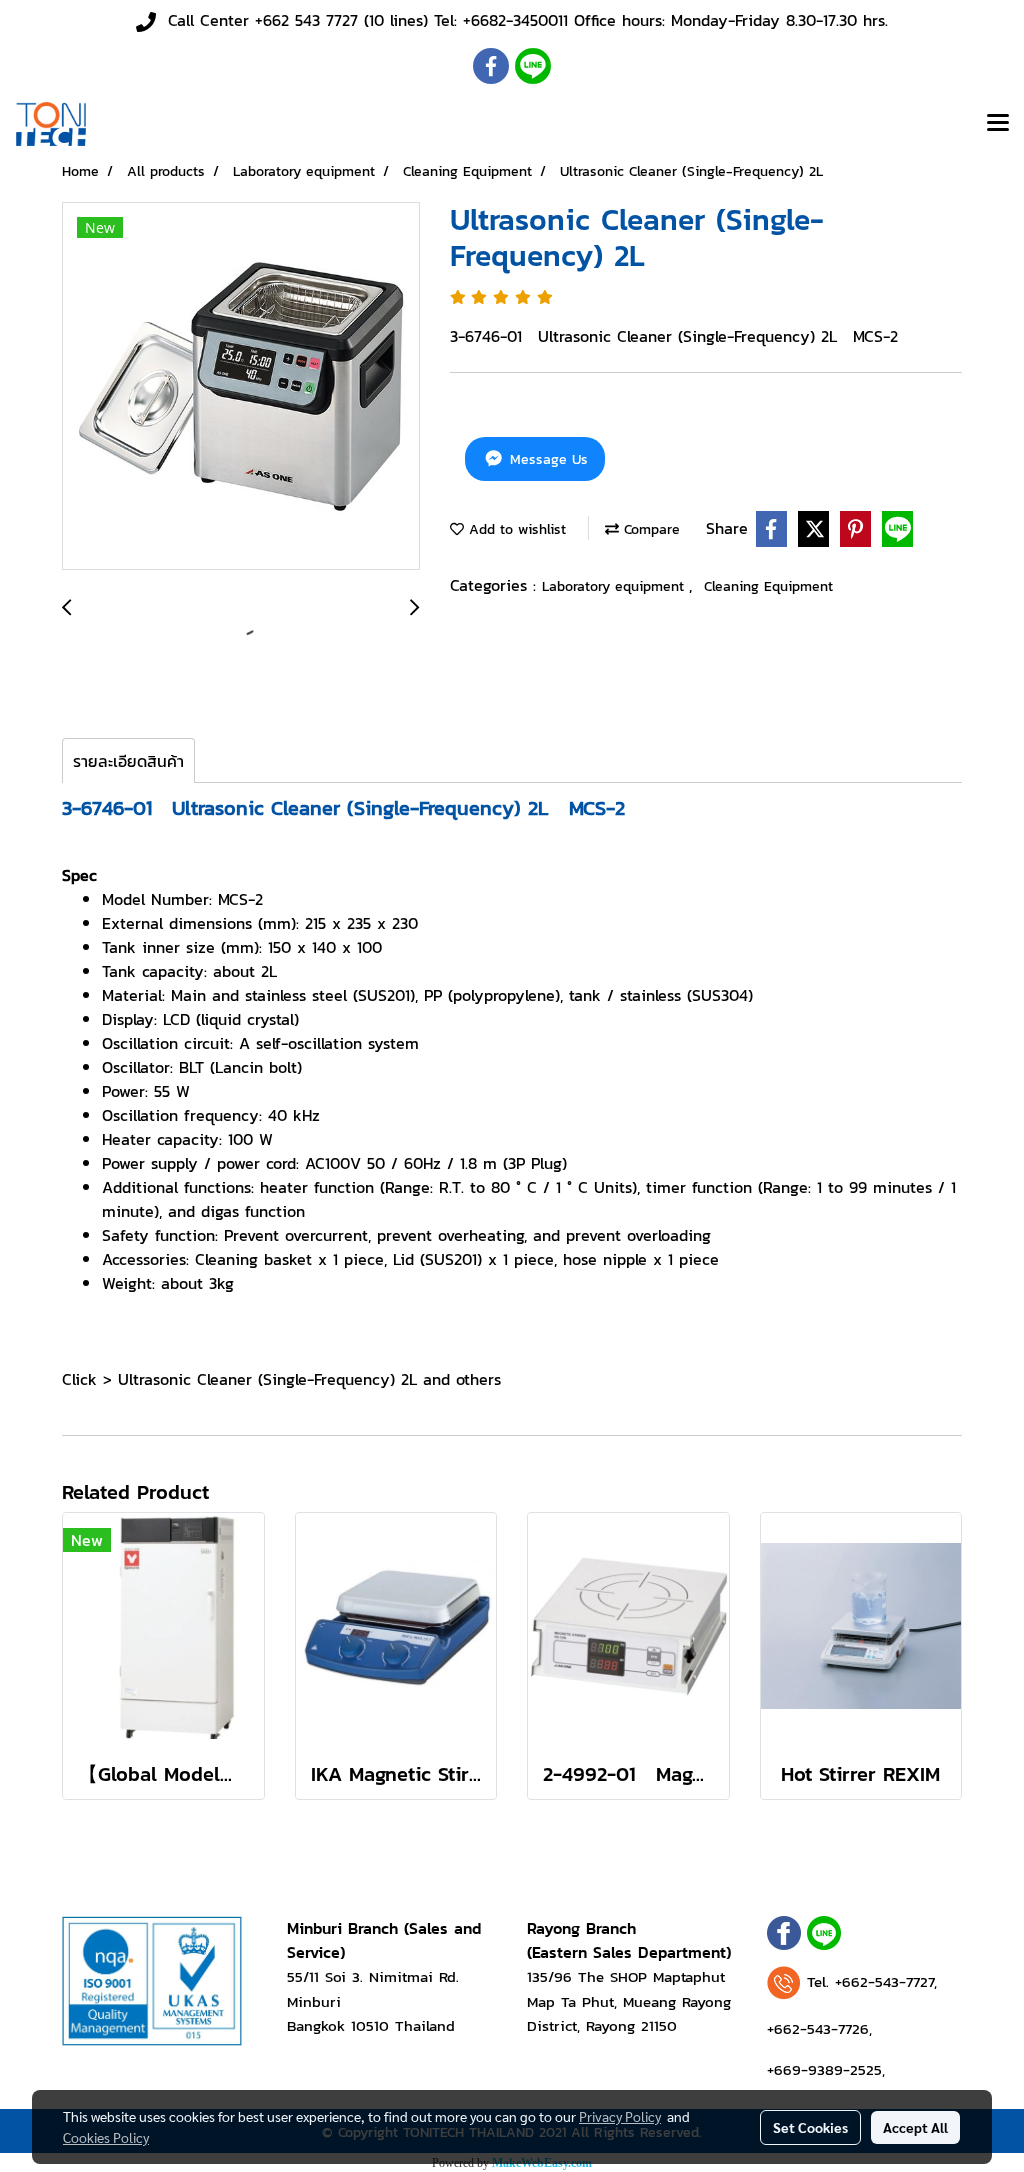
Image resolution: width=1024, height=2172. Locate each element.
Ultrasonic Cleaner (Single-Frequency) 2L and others (309, 1379)
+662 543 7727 (306, 20)
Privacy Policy (620, 2116)
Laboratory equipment (615, 586)
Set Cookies (810, 2127)
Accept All (915, 2127)
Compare (649, 529)
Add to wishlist (515, 529)
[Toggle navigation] (998, 124)
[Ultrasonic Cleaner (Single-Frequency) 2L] (241, 387)
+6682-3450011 (515, 20)
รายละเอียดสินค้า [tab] (128, 761)
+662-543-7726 (818, 2028)
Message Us (546, 459)
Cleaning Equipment (768, 586)
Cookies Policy (106, 2137)
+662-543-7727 (884, 1981)
